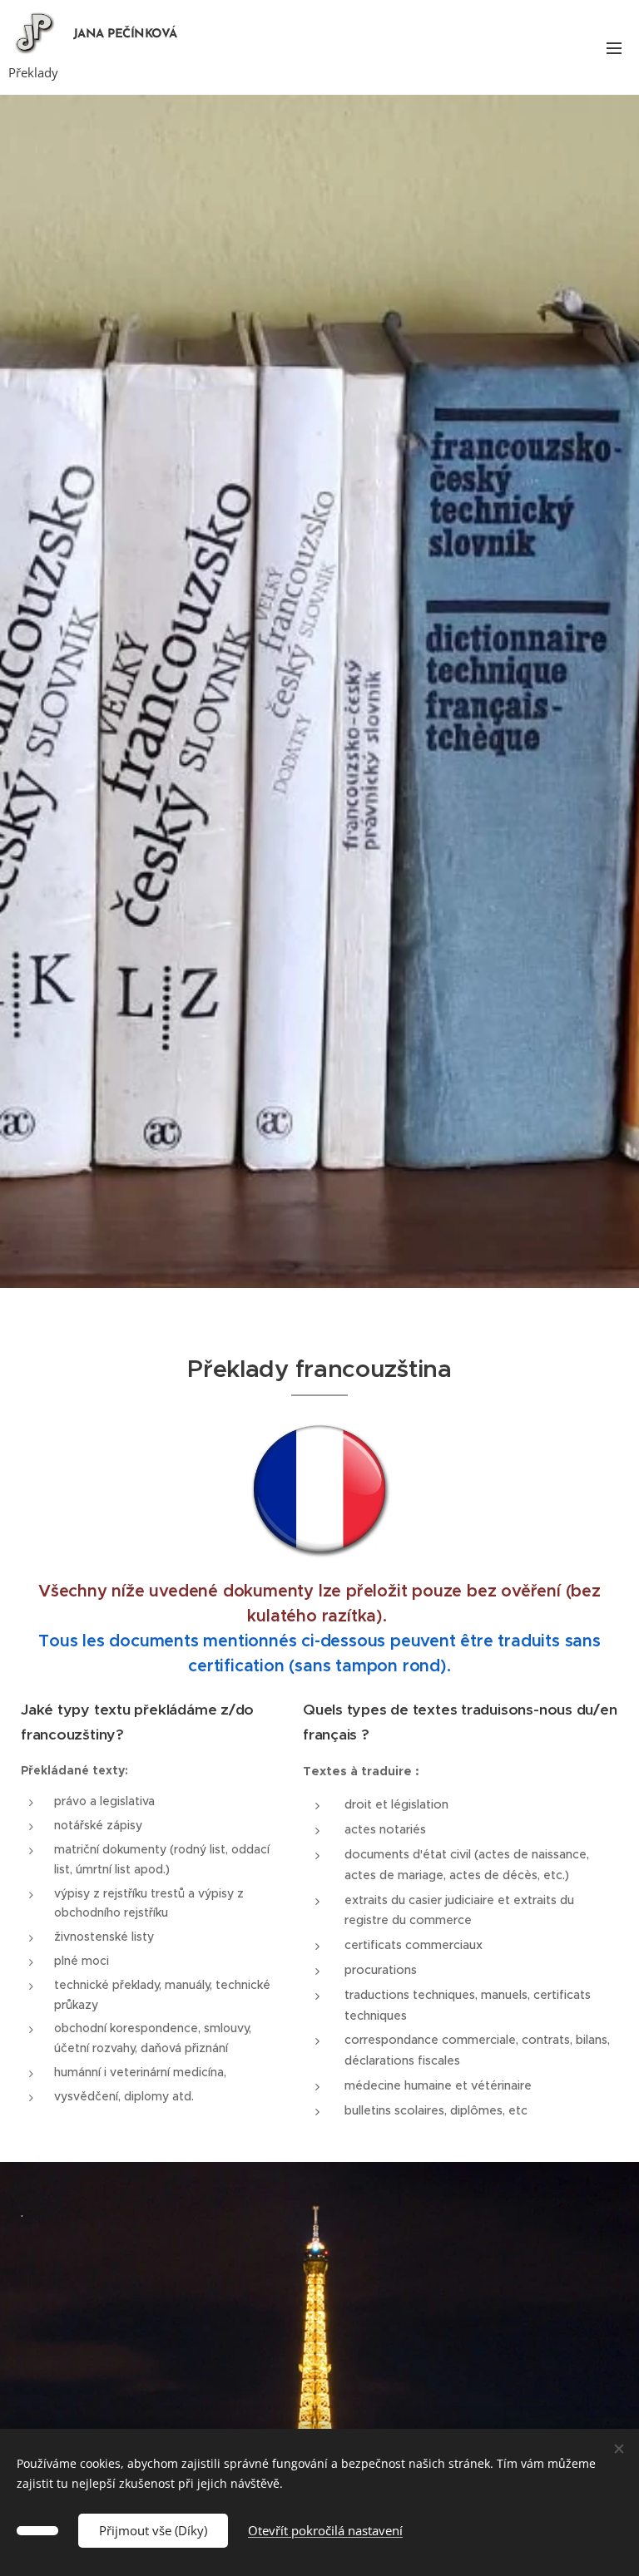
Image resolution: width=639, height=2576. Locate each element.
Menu (614, 47)
